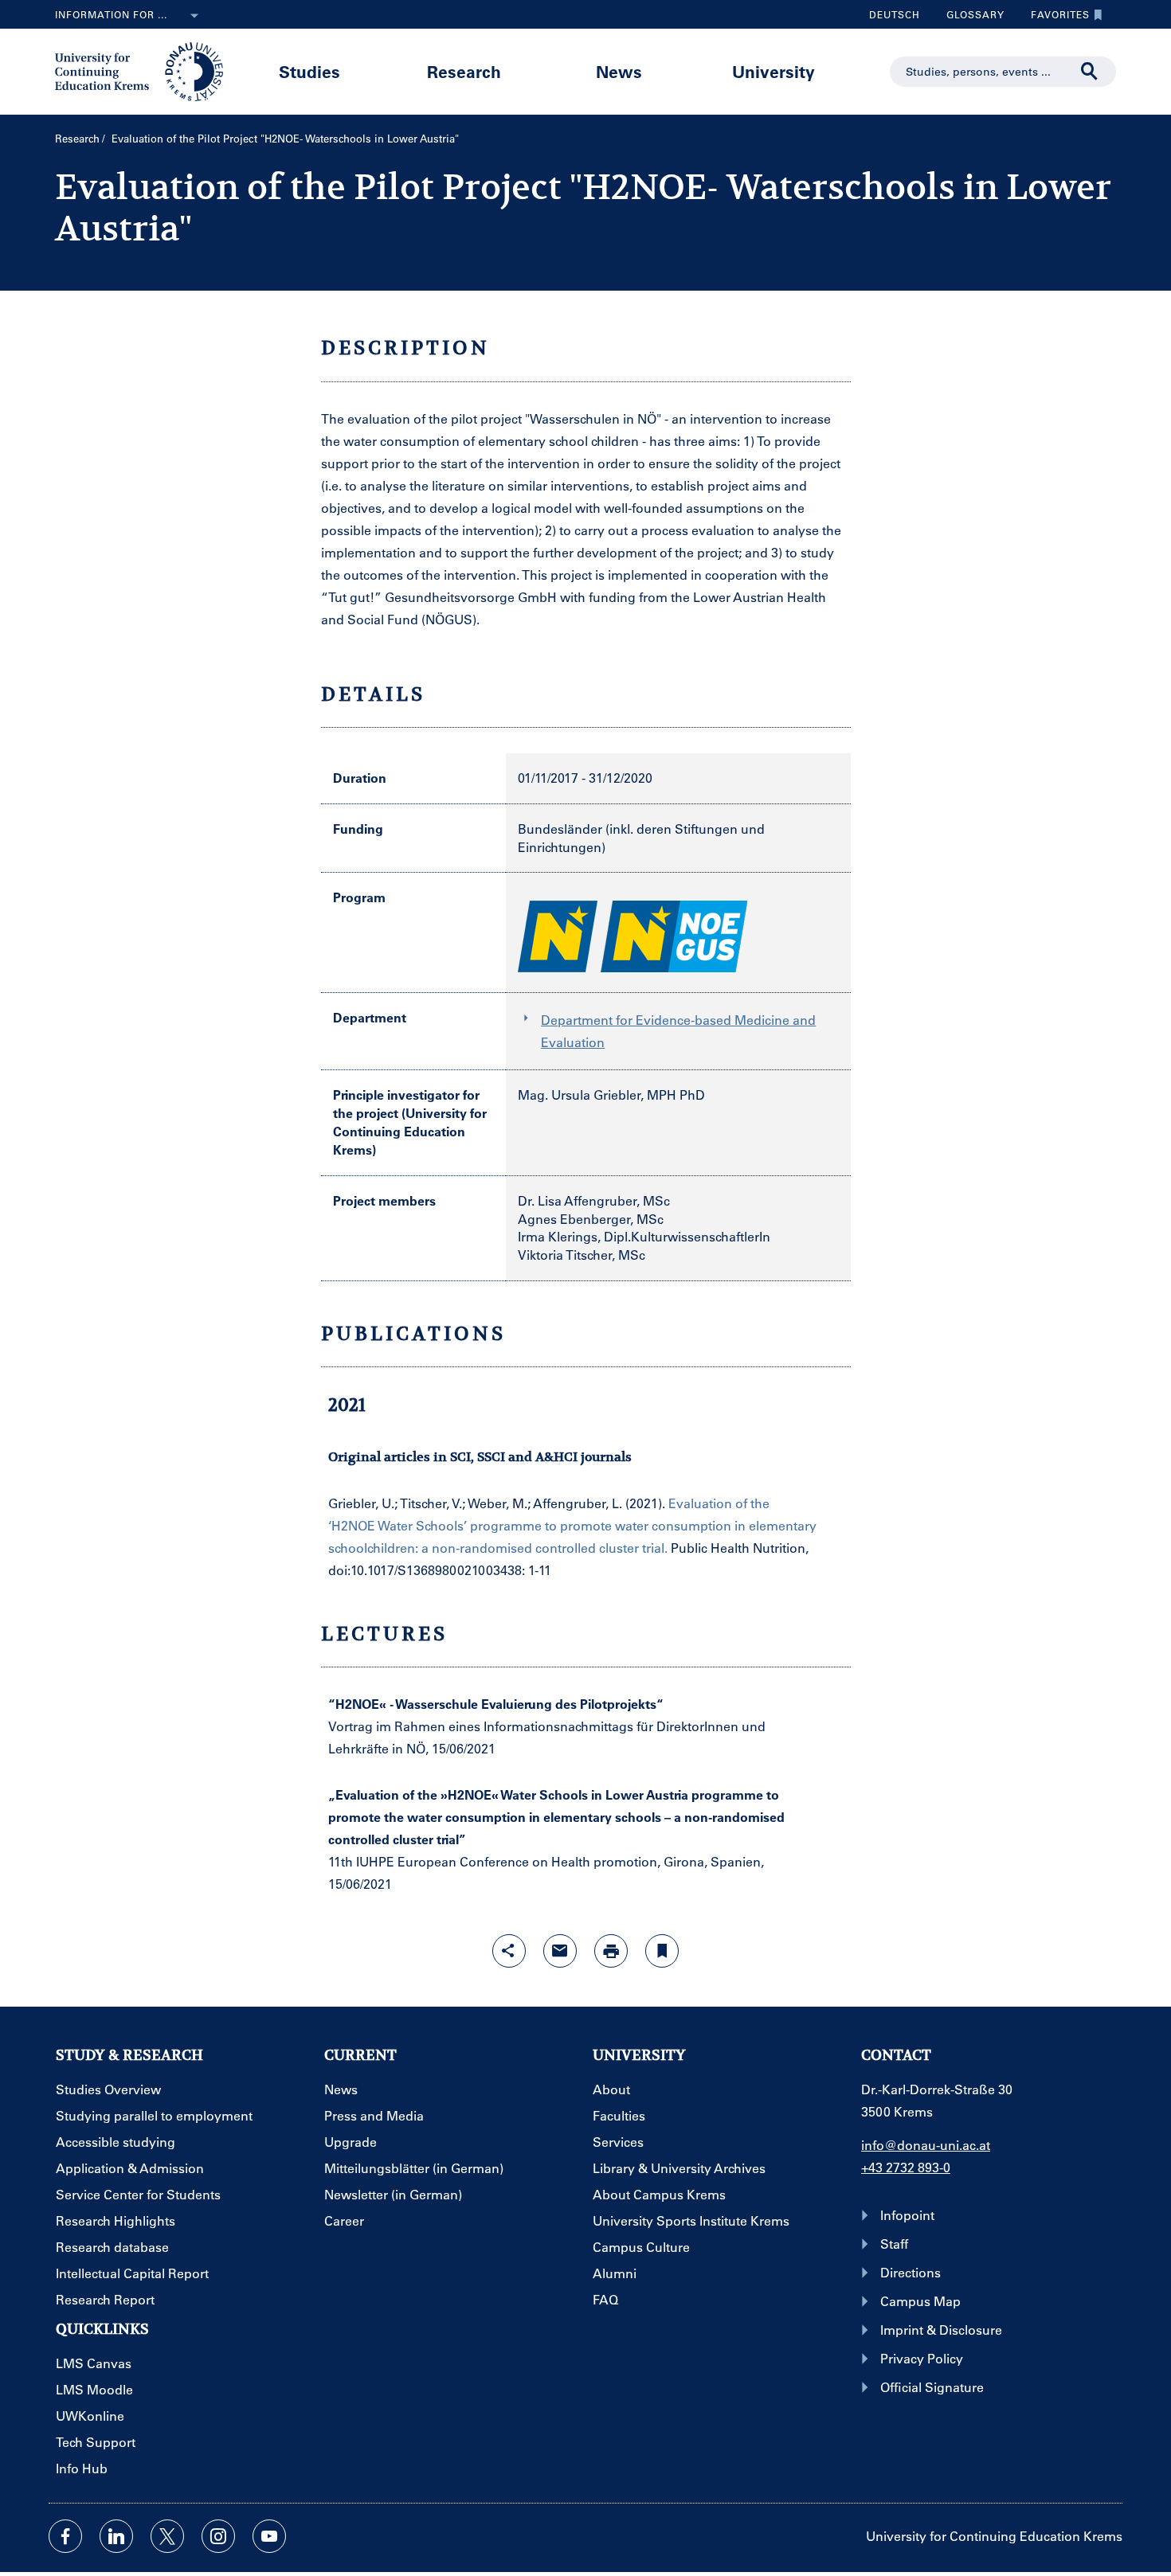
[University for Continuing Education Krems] (141, 70)
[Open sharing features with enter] (509, 1951)
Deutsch (895, 14)
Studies (309, 71)
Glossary (969, 18)
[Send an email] (560, 1951)
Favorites (1054, 18)
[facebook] (65, 2536)
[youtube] (269, 2536)
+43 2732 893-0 (906, 2167)
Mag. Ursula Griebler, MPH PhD (611, 1095)
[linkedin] (116, 2536)
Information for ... (111, 14)
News (619, 71)
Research (464, 71)
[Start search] (1090, 72)
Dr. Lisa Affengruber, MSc (594, 1200)
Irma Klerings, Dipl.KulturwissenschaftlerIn (644, 1236)
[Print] (611, 1951)
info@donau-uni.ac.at (926, 2145)
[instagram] (218, 2536)
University (773, 71)
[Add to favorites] (662, 1951)
